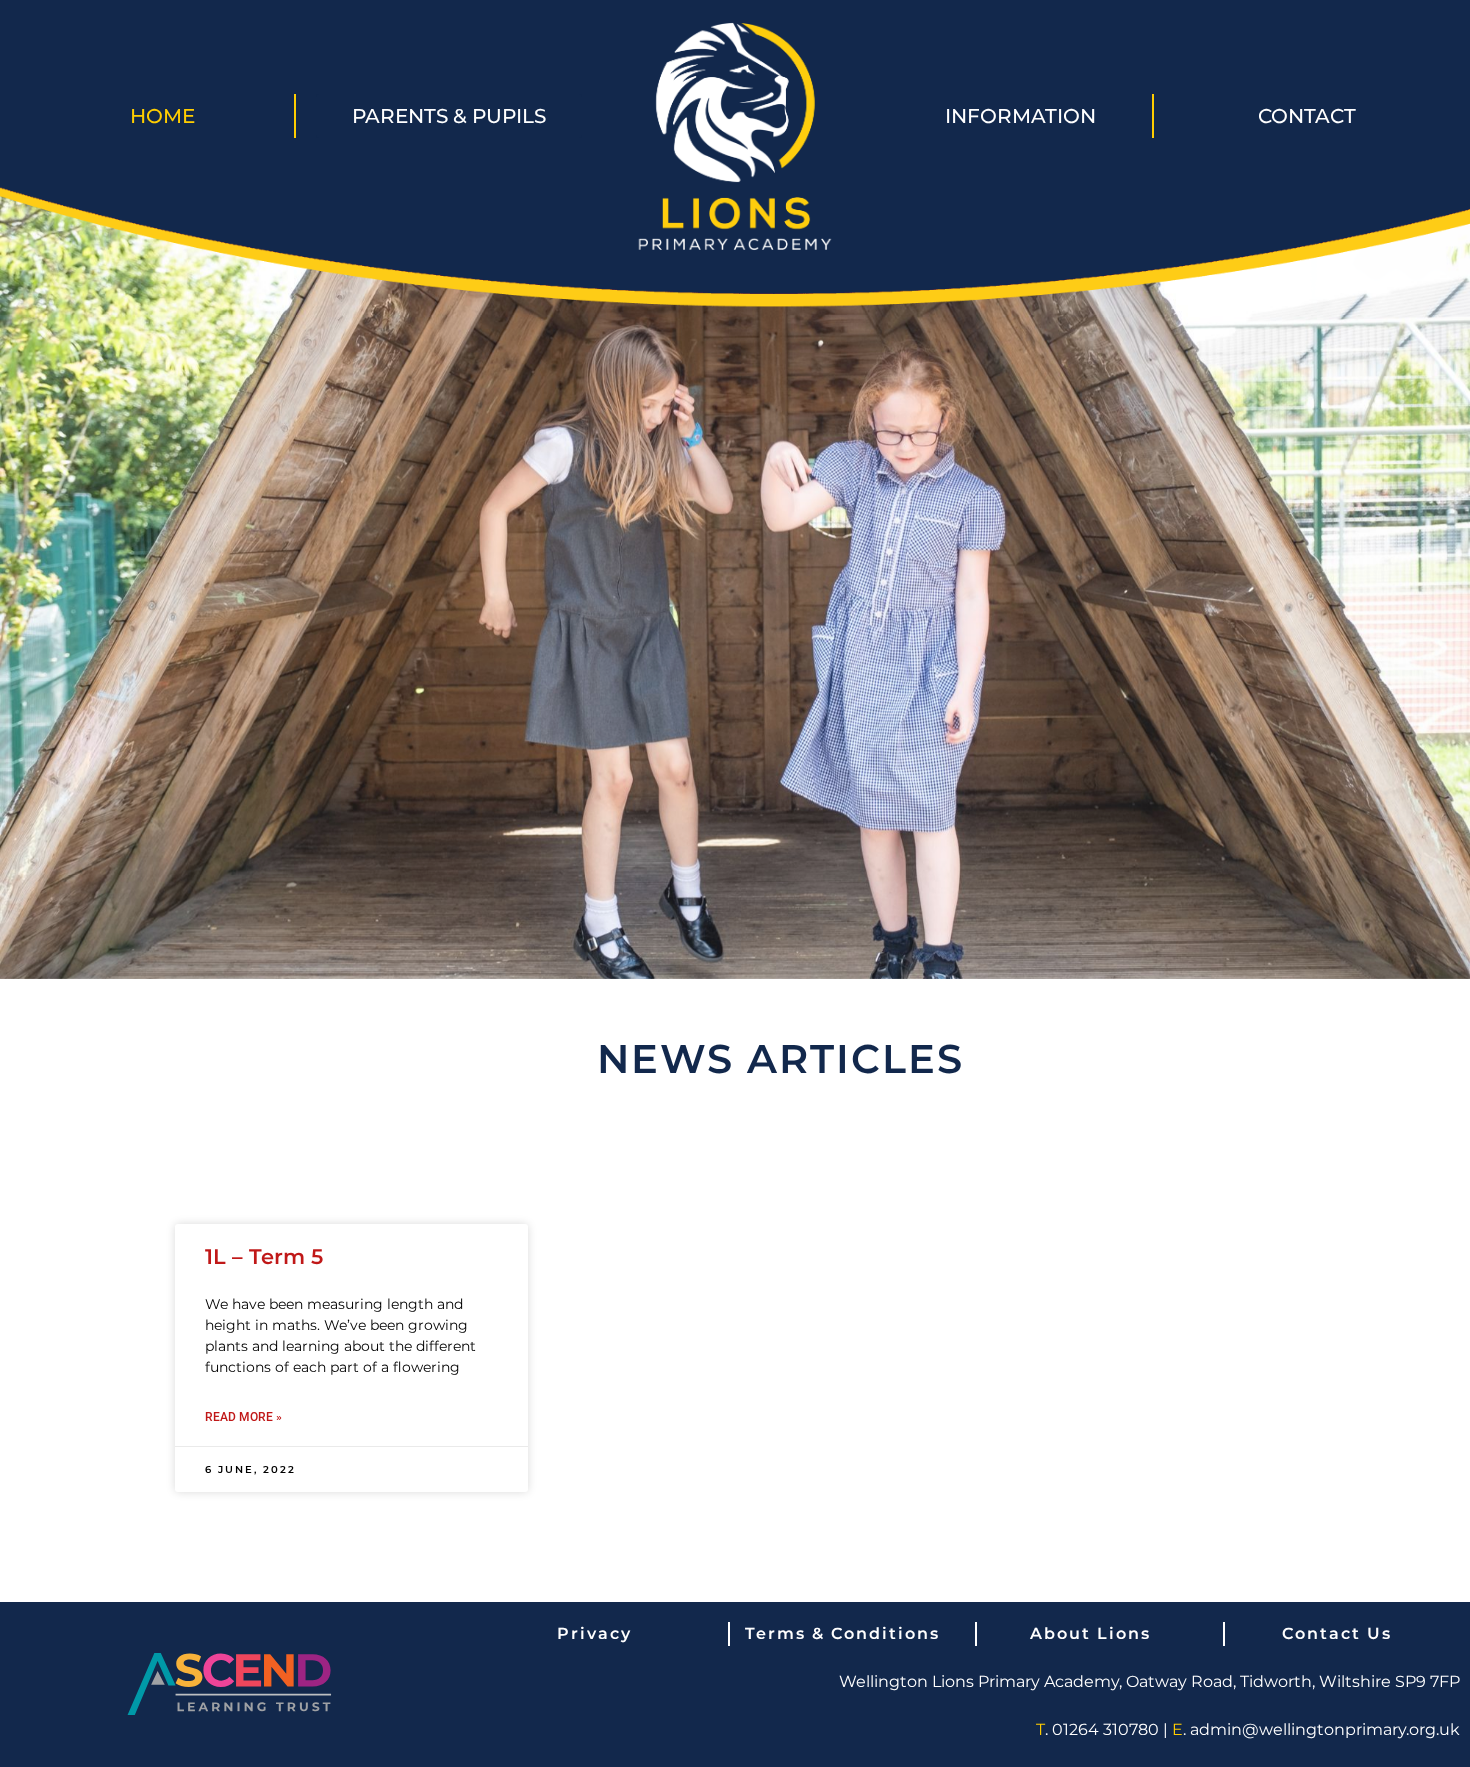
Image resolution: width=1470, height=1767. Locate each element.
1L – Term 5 (264, 1256)
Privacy (594, 1633)
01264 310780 (1105, 1729)
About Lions (1090, 1633)
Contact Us (1337, 1633)
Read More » (243, 1417)
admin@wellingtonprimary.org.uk (1325, 1729)
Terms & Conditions (842, 1633)
